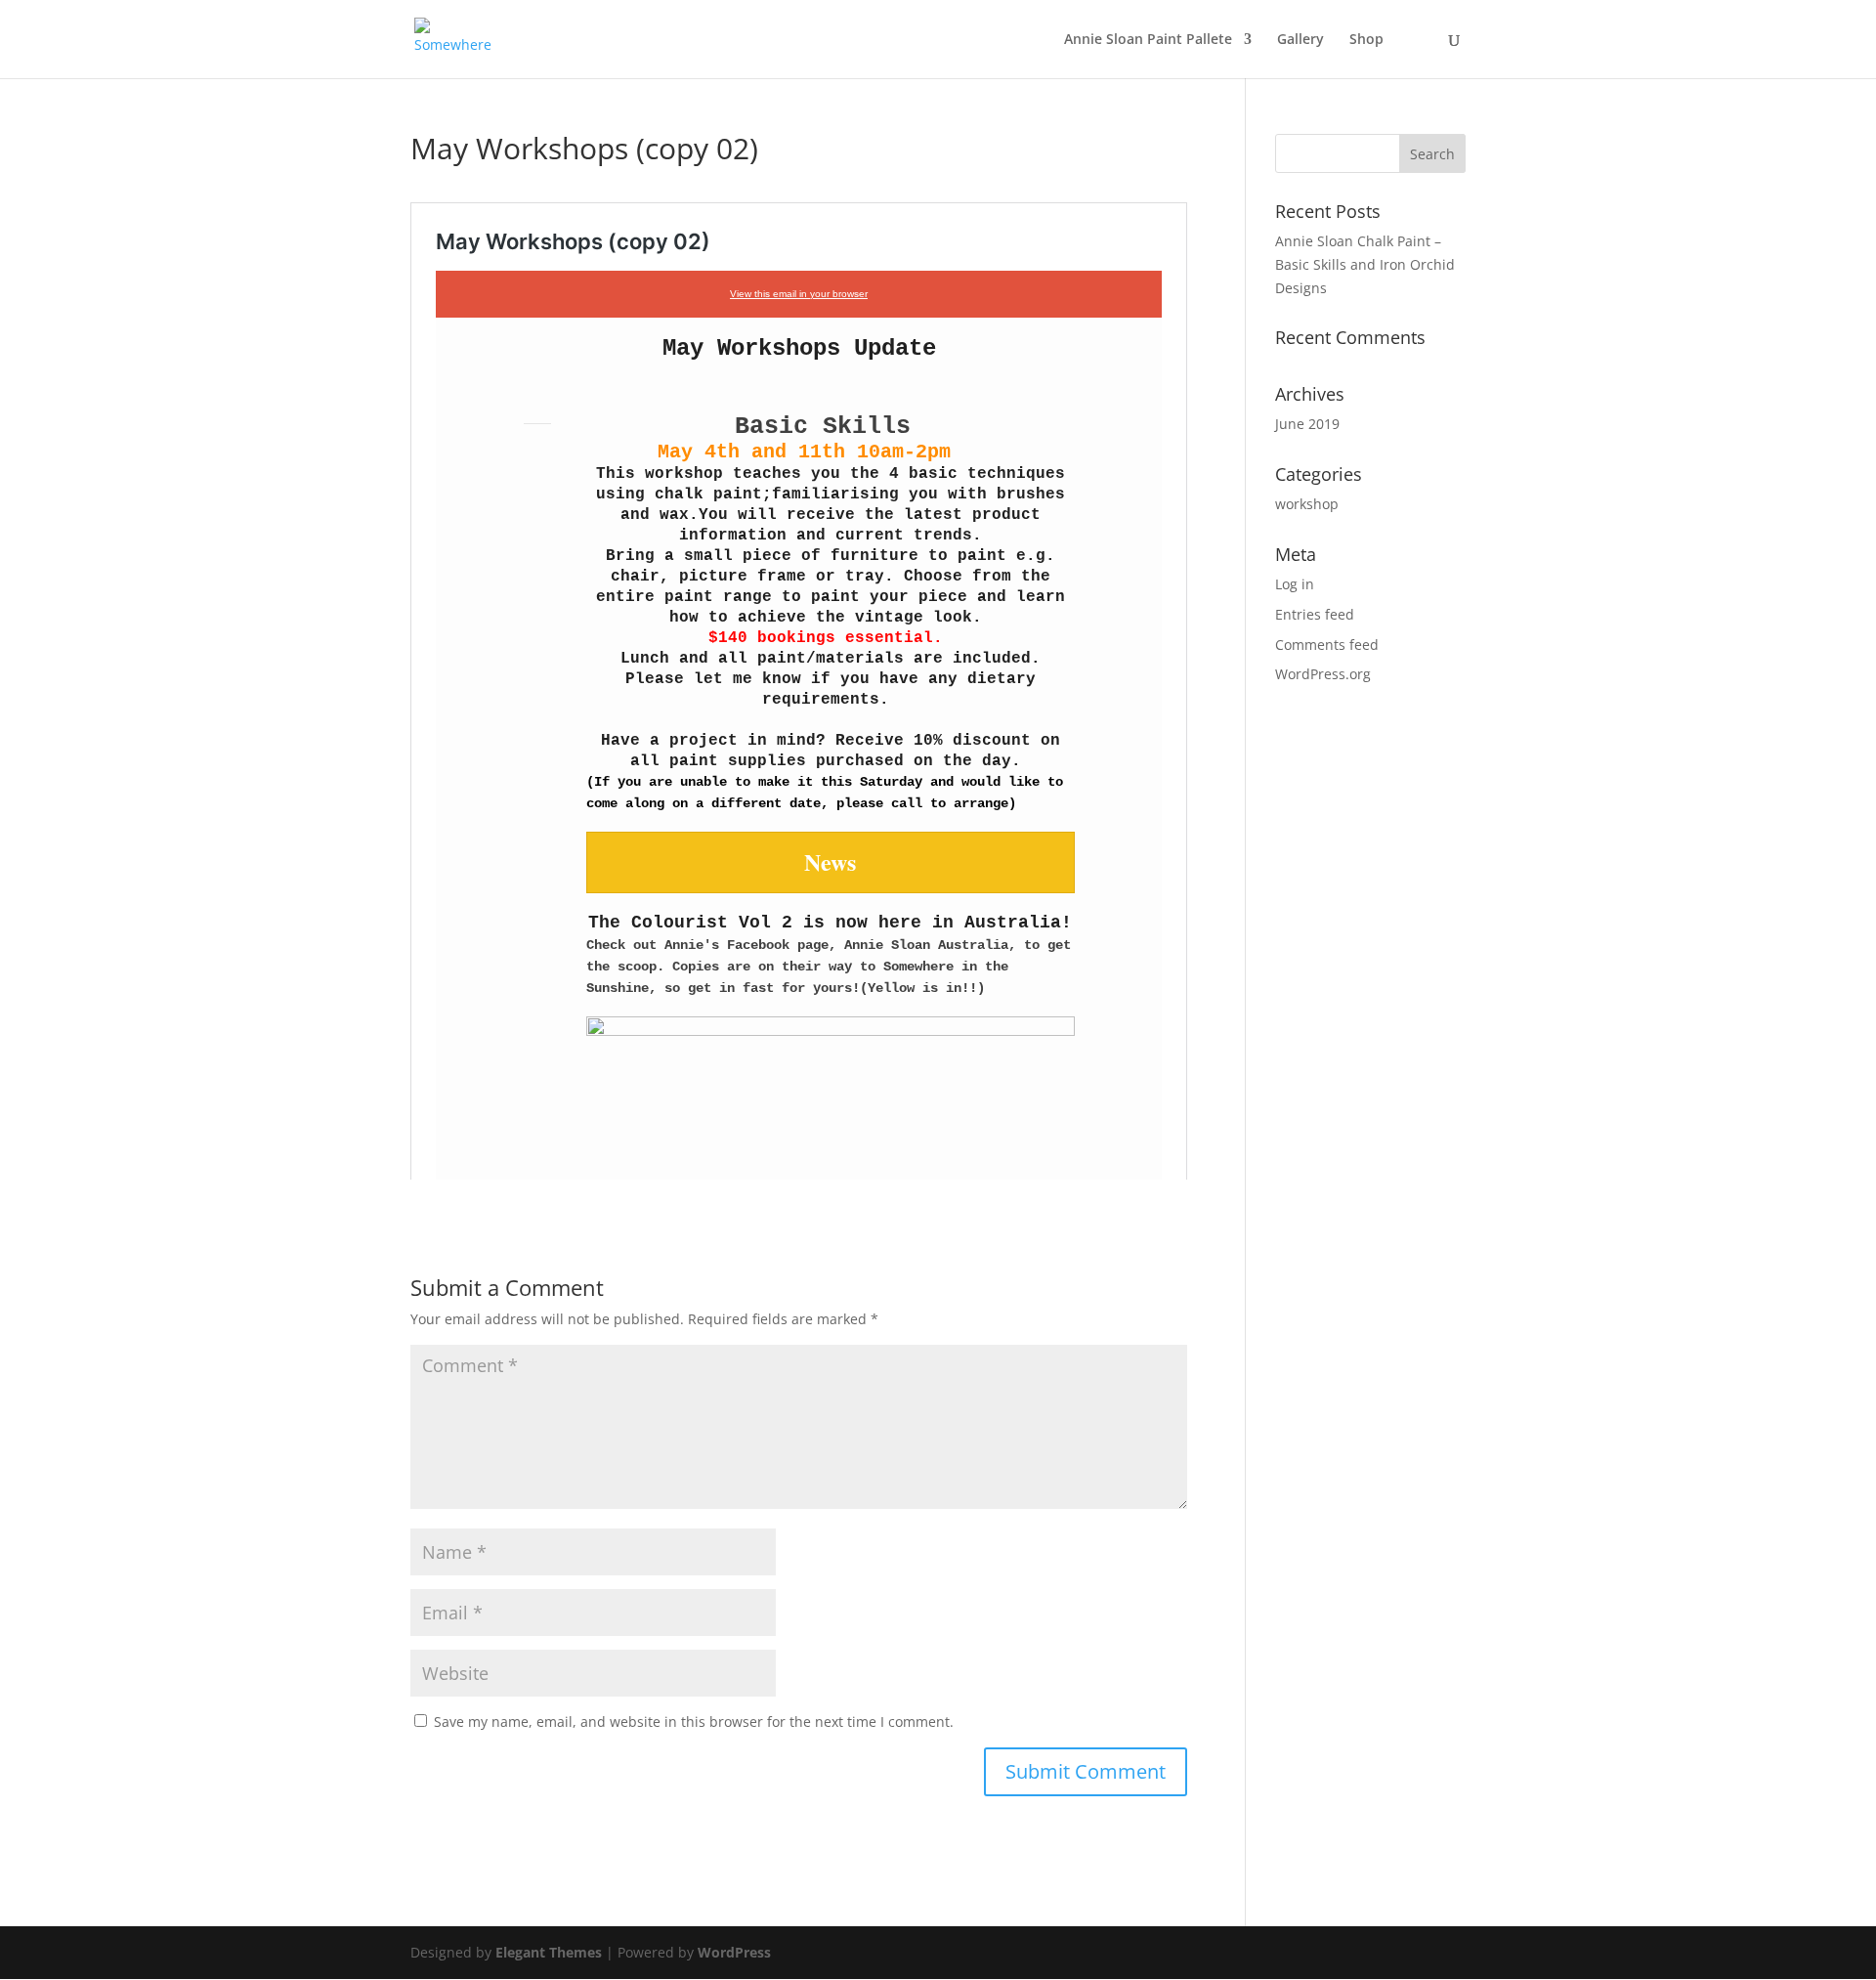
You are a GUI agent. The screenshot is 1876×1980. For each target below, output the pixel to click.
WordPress (734, 1952)
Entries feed (1315, 614)
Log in (1295, 584)
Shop (1366, 40)
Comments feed (1327, 645)
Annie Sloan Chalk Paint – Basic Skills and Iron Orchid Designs (1365, 264)
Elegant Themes (549, 1952)
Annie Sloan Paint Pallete (1148, 40)
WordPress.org (1323, 674)
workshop (1307, 504)
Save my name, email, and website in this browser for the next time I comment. (694, 1722)
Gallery (1300, 40)
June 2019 (1307, 424)
